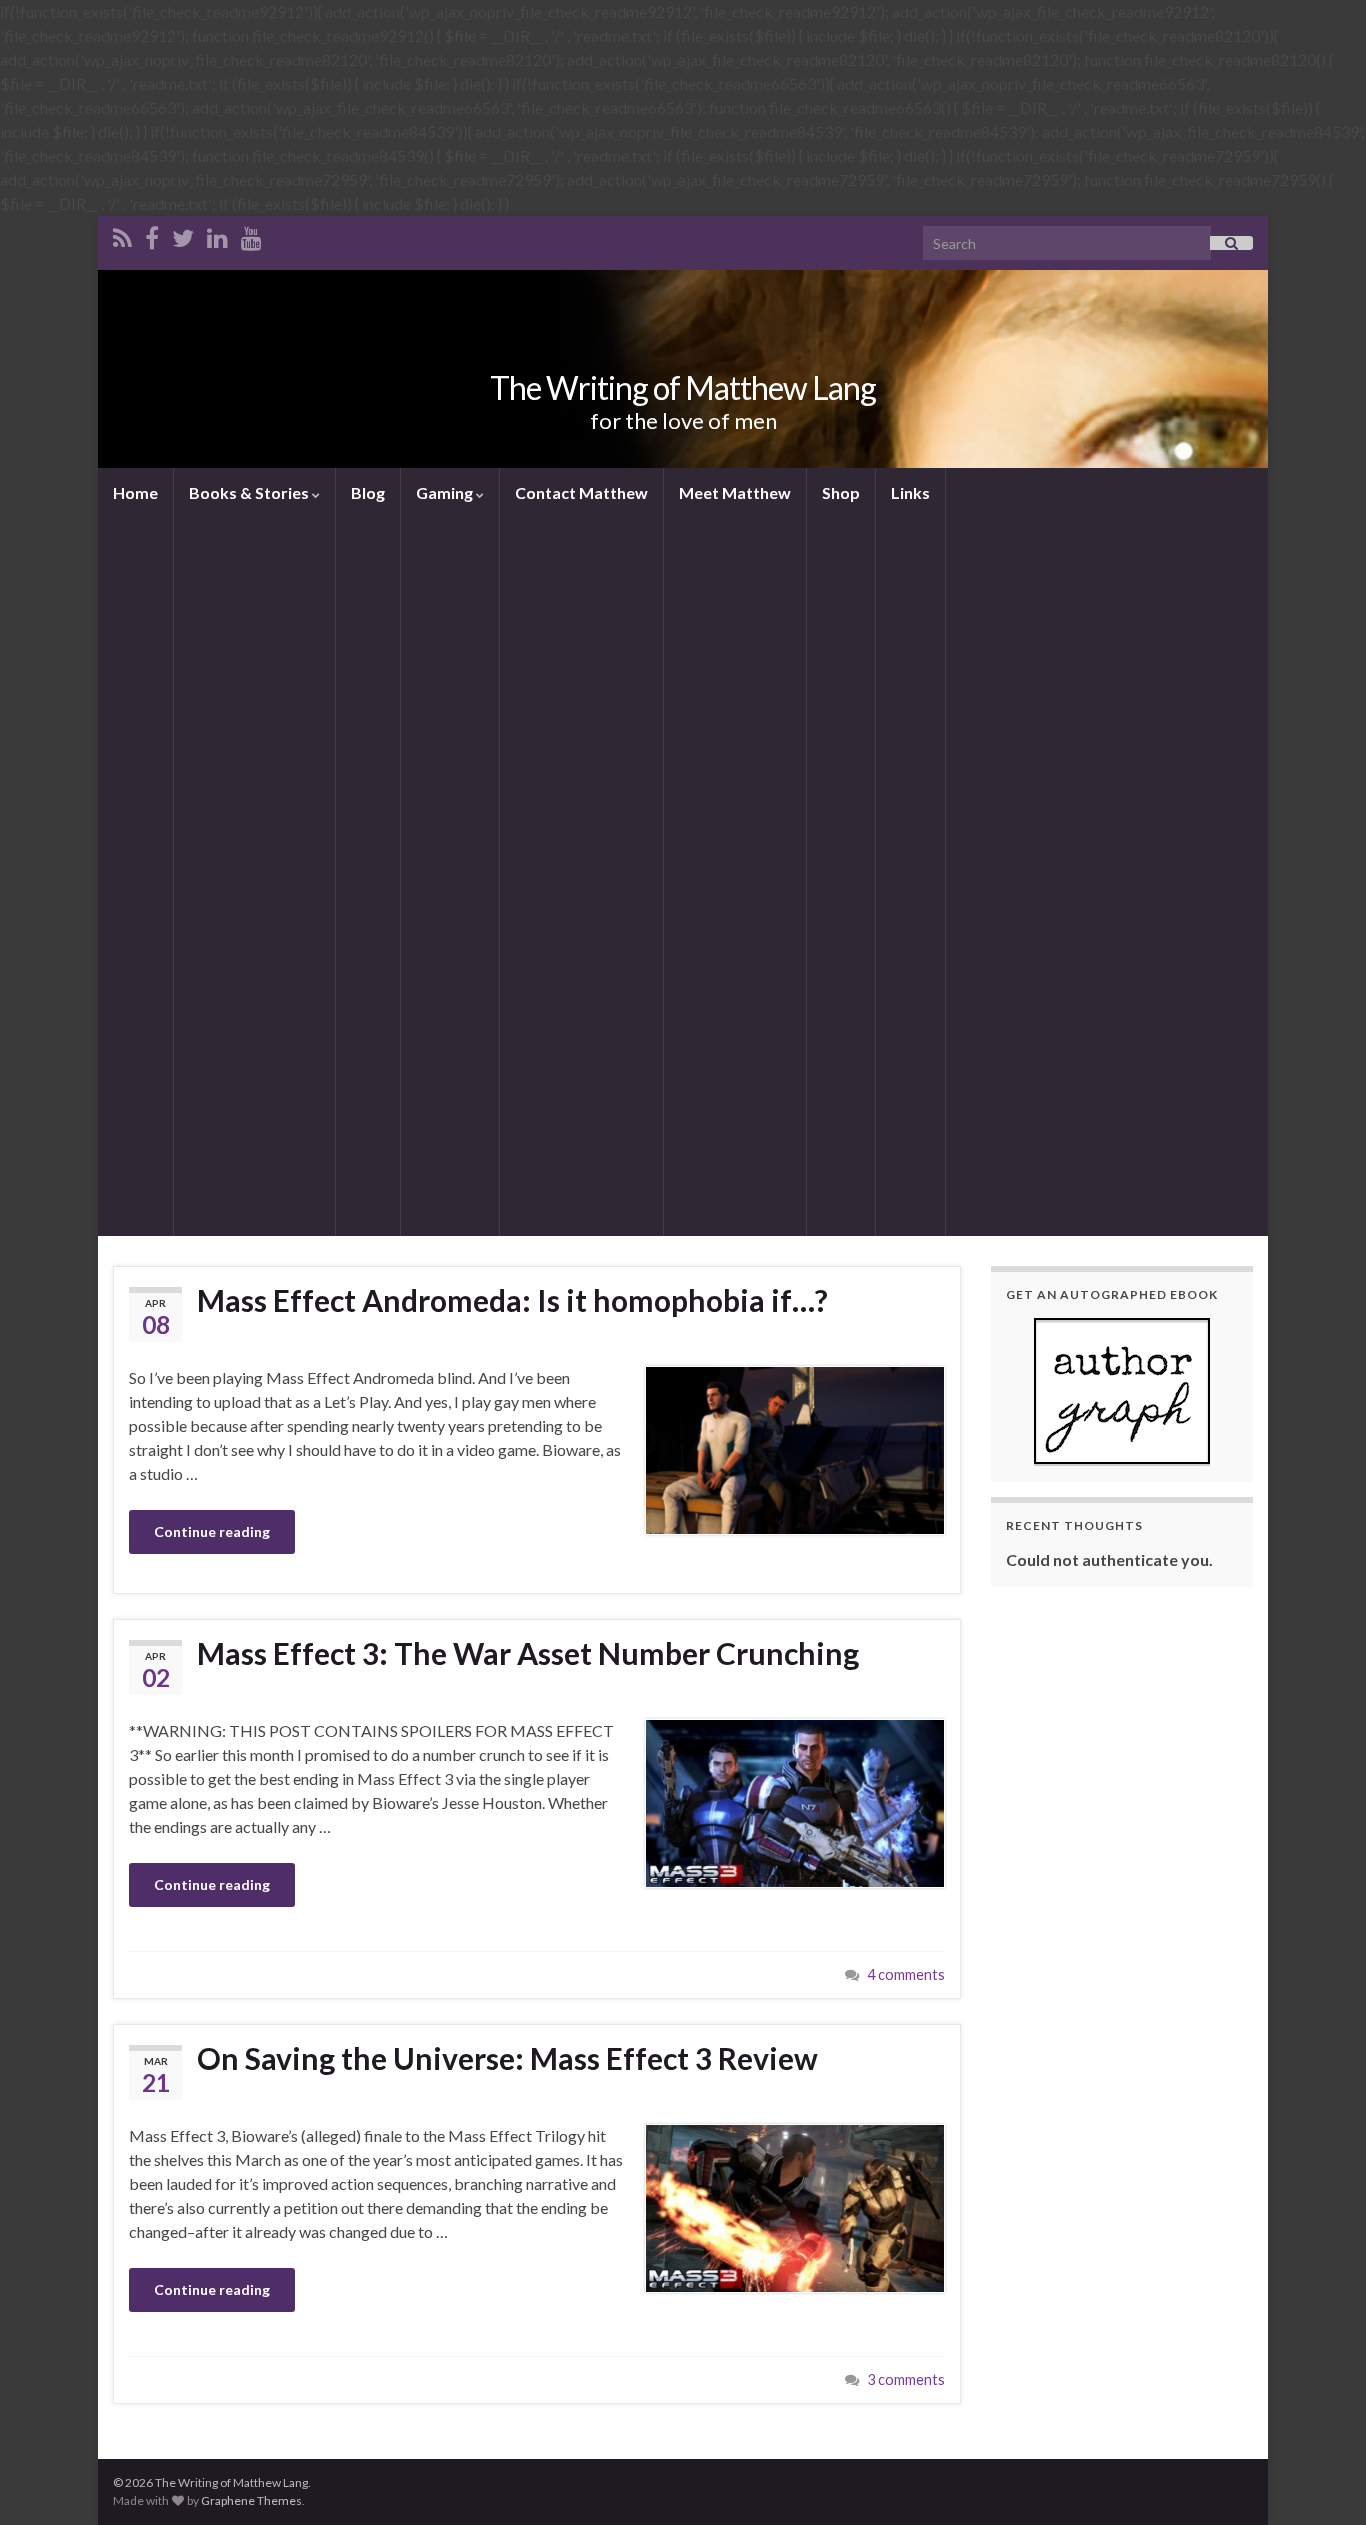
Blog (368, 492)
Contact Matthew (581, 492)
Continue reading (212, 1531)
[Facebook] (152, 234)
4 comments (906, 1974)
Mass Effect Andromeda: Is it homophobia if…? (512, 1300)
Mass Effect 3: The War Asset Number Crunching (528, 1653)
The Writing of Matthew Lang (683, 387)
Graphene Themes (251, 2500)
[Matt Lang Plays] (251, 234)
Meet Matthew (735, 492)
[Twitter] (183, 234)
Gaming (446, 492)
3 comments (906, 2379)
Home (135, 492)
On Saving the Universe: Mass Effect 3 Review (507, 2058)
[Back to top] (1321, 2480)
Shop (841, 492)
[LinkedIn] (217, 234)
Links (910, 492)
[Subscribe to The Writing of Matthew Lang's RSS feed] (122, 234)
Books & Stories (250, 492)
